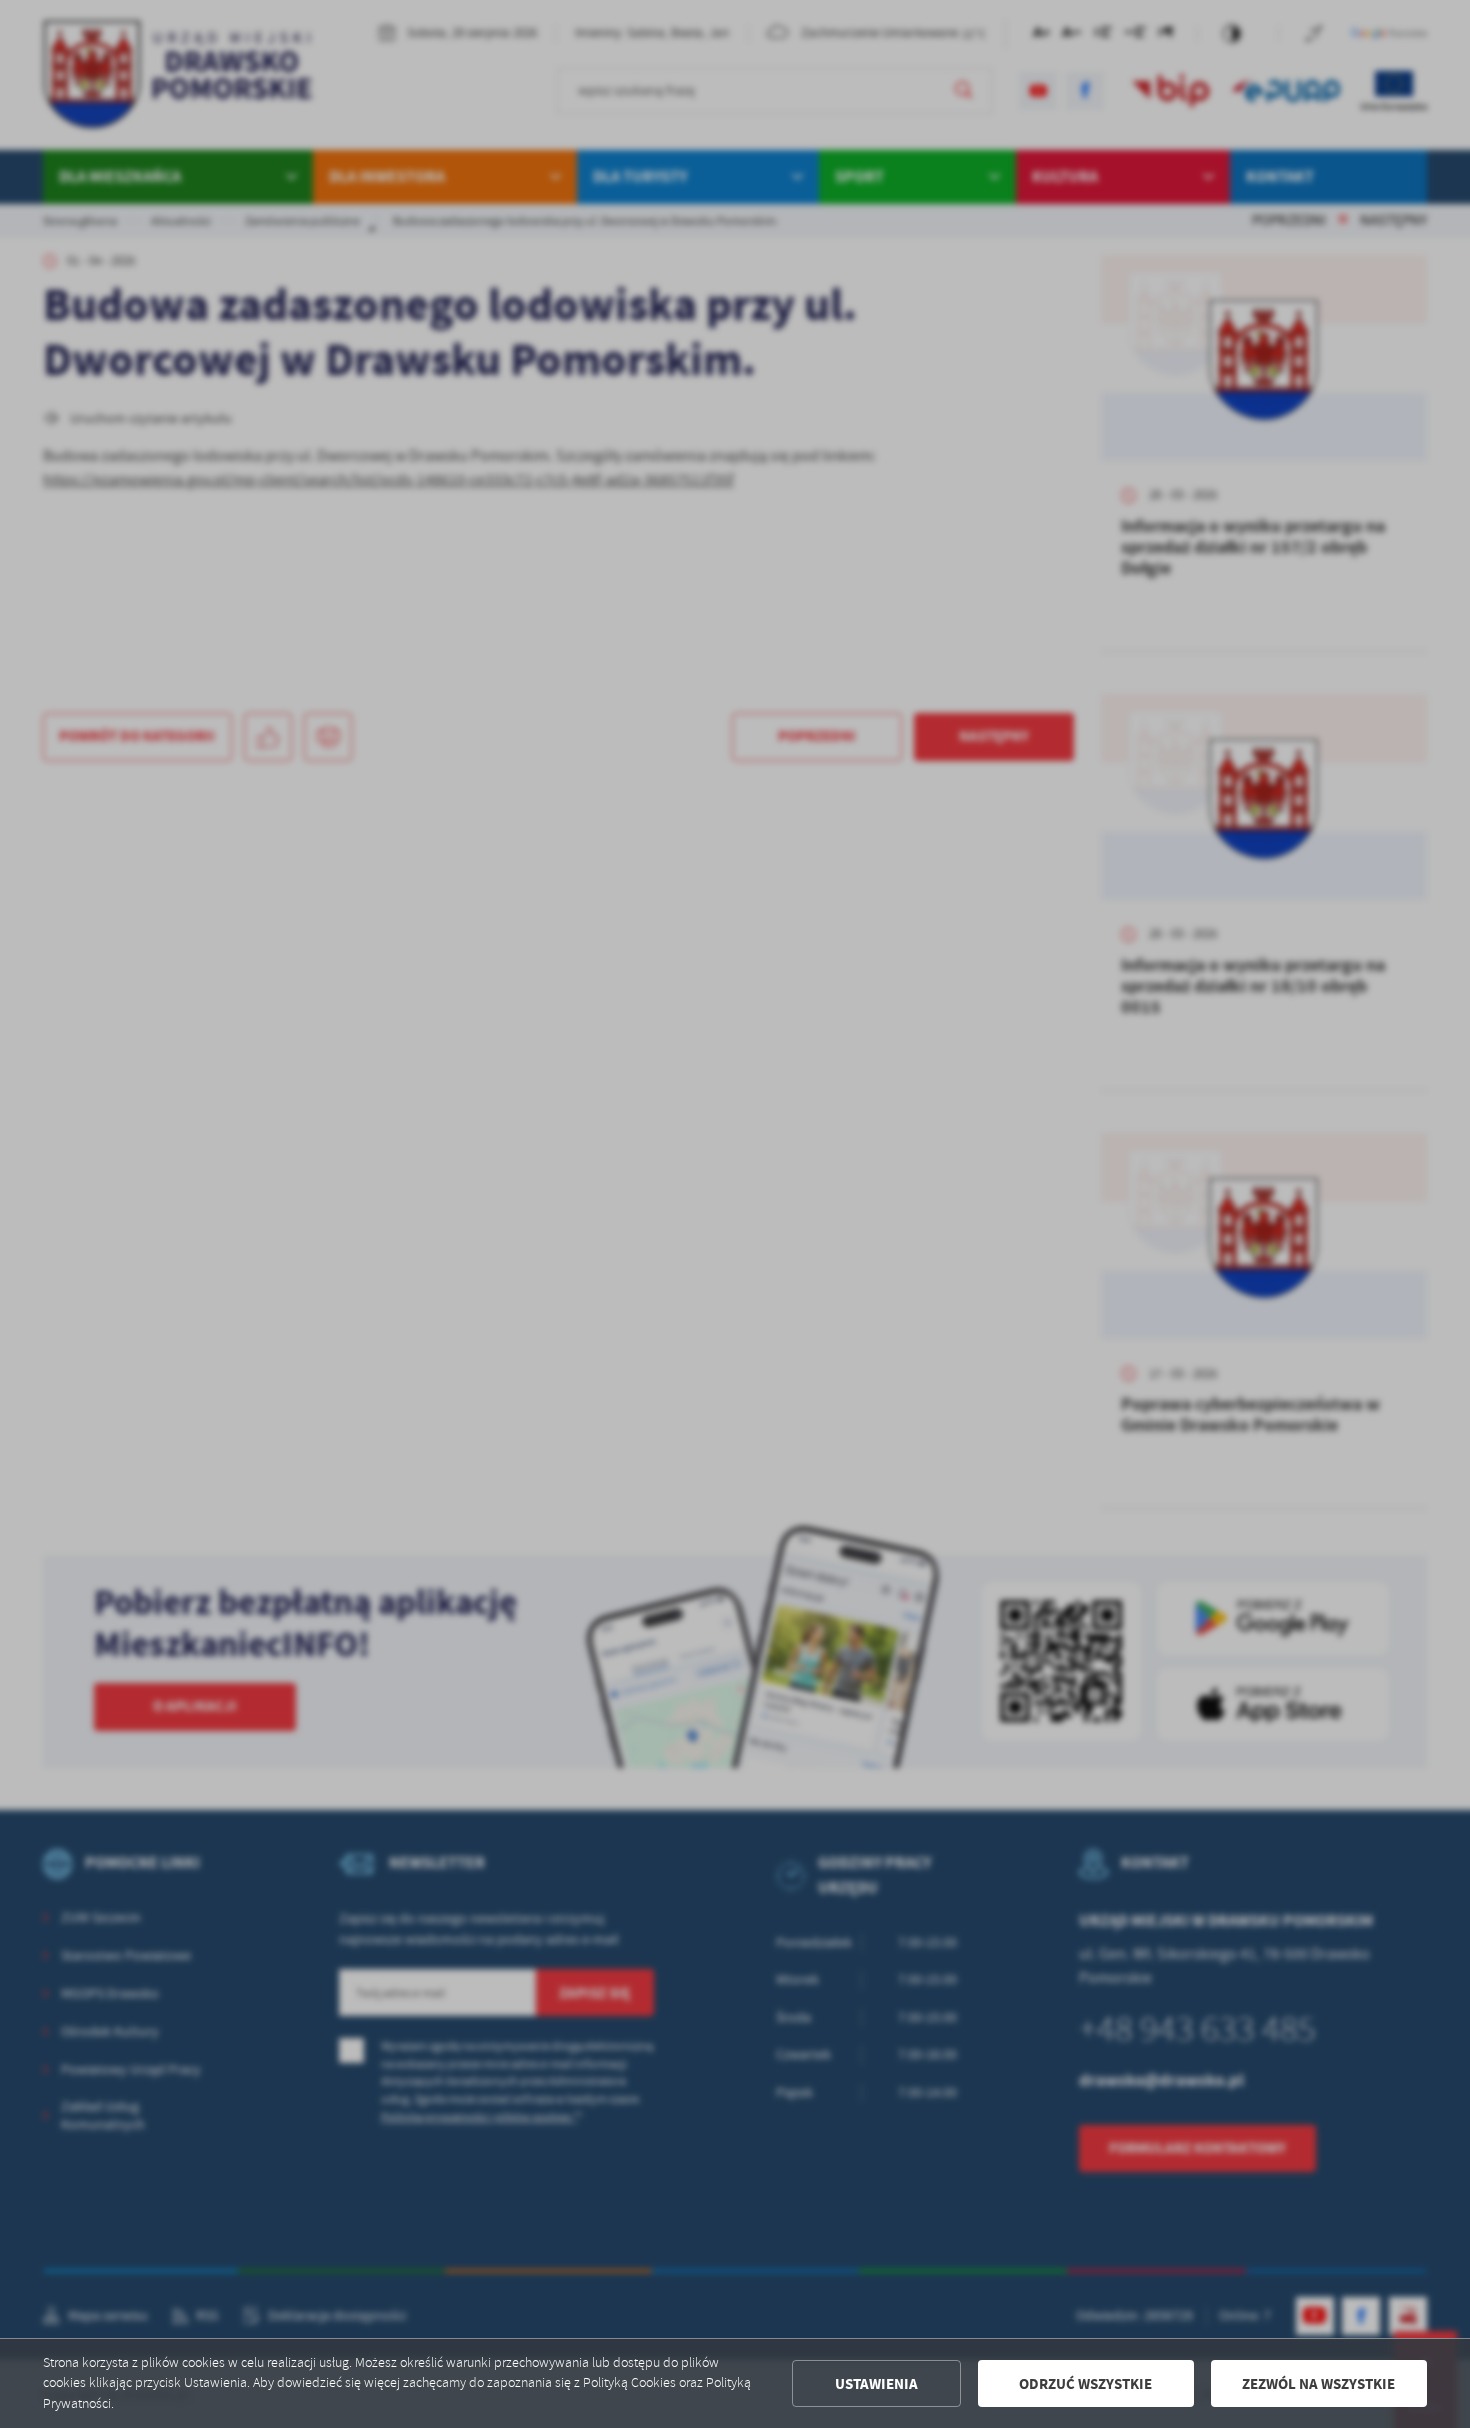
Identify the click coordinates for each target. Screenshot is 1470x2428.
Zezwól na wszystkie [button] (1318, 2384)
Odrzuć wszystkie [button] (1085, 2384)
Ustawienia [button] (876, 2384)
